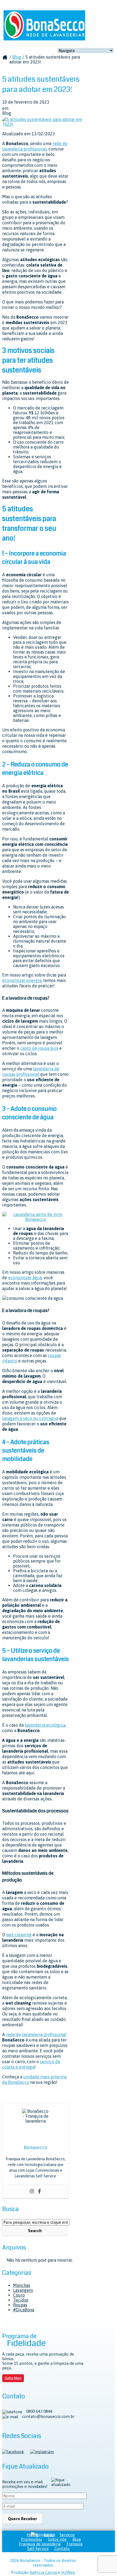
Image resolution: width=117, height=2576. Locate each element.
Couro (19, 2295)
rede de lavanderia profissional (36, 2034)
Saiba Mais (13, 2378)
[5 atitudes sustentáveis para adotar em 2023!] (43, 124)
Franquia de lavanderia (40, 2544)
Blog (17, 57)
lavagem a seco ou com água (30, 1418)
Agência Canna (43, 2572)
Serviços (67, 2535)
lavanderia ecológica (45, 1725)
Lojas (49, 2535)
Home (33, 2535)
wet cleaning (19, 1935)
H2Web (68, 2572)
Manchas (22, 2285)
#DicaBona (24, 2310)
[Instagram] (32, 2191)
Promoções (32, 2539)
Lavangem (23, 2290)
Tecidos (21, 2300)
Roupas (20, 2305)
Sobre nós (57, 2539)
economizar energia (22, 980)
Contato (62, 2548)
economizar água (25, 1278)
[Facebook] (39, 2191)
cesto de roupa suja (39, 1048)
